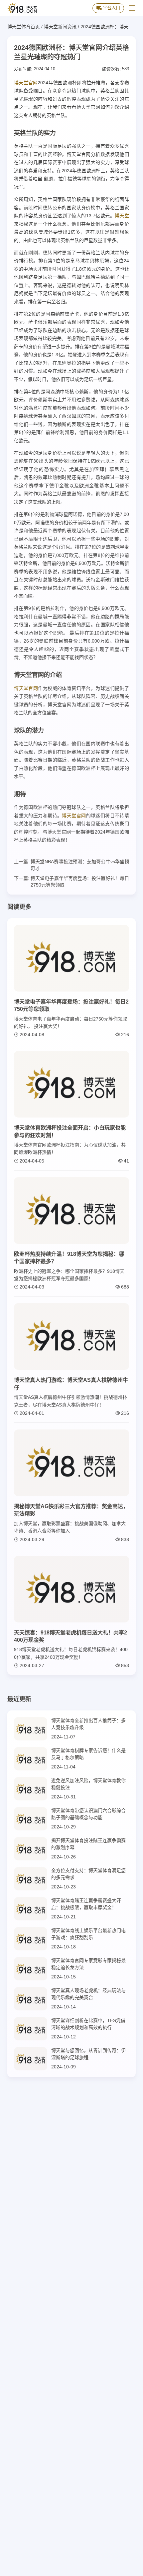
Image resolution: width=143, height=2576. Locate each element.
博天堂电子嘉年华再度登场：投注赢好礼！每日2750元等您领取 (80, 882)
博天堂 (122, 216)
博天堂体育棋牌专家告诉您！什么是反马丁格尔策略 (88, 1754)
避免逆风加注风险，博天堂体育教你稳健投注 (88, 1784)
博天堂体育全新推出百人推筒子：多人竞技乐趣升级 (88, 1724)
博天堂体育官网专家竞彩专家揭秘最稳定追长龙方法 (88, 1964)
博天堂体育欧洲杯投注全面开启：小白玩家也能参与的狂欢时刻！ (70, 1131)
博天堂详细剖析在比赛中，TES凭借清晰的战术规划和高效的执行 (88, 2024)
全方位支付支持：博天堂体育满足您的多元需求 (88, 1874)
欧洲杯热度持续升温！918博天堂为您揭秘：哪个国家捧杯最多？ (69, 1258)
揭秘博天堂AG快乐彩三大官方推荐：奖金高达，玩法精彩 (71, 1510)
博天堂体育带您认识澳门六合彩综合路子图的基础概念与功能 (88, 1814)
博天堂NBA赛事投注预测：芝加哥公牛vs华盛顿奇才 (80, 865)
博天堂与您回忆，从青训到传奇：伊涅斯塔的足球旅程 (88, 2054)
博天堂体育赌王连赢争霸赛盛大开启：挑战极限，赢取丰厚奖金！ (86, 1904)
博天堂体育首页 (24, 27)
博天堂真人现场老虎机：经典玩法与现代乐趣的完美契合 (88, 1994)
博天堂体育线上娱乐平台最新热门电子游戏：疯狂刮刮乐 (88, 1934)
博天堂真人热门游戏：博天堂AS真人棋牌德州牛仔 (71, 1384)
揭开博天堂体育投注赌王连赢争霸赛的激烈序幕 (88, 1844)
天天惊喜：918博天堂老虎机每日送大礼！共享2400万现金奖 (71, 1636)
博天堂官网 (26, 83)
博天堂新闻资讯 (60, 27)
